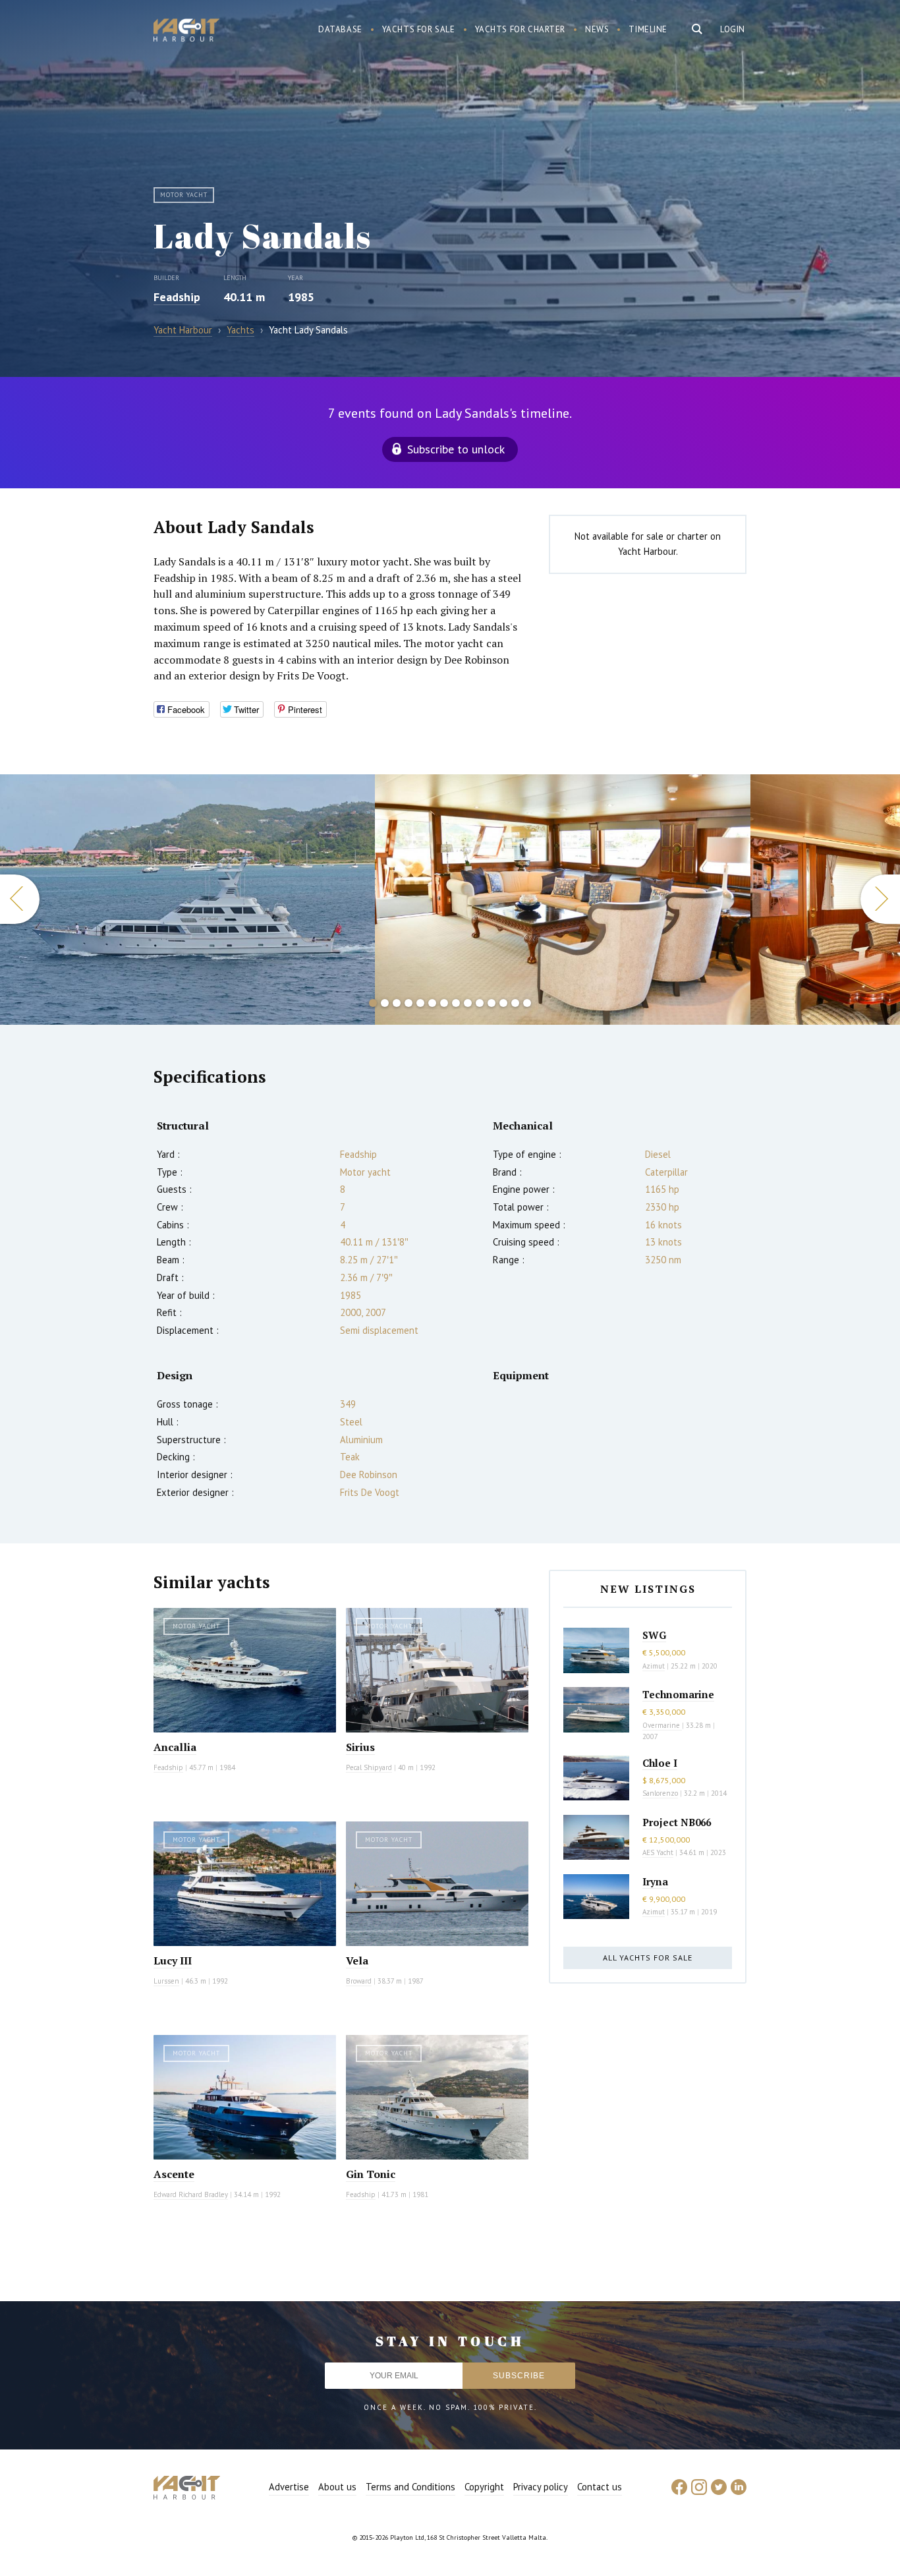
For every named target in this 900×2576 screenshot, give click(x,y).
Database (340, 29)
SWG (654, 1635)
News (597, 29)
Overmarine (662, 1725)
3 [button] (397, 1003)
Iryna (655, 1881)
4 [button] (408, 1003)
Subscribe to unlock (456, 449)
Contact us (600, 2487)
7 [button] (444, 1003)
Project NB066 (677, 1822)
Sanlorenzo (660, 1793)
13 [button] (515, 1003)
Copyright (484, 2487)
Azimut (654, 1666)
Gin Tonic (371, 2174)
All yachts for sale (648, 1958)
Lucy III (173, 1961)
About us (337, 2487)
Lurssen (166, 1981)
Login (733, 29)
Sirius (360, 1747)
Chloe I (660, 1763)
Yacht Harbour (186, 32)
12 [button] (503, 1003)
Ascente (174, 2174)
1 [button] (373, 1003)
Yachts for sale (419, 29)
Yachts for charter (520, 29)
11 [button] (492, 1003)
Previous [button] (20, 899)
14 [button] (527, 1003)
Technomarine (678, 1694)
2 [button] (385, 1003)
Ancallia (175, 1747)
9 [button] (468, 1003)
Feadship (177, 297)
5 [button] (420, 1003)
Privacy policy (541, 2487)
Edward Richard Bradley (191, 2194)
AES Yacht (658, 1852)
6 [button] (432, 1003)
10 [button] (480, 1003)
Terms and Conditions (410, 2487)
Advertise (289, 2487)
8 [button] (456, 1003)
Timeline (648, 29)
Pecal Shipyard (369, 1767)
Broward (359, 1981)
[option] (187, 900)
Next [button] (880, 899)
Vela (357, 1961)
